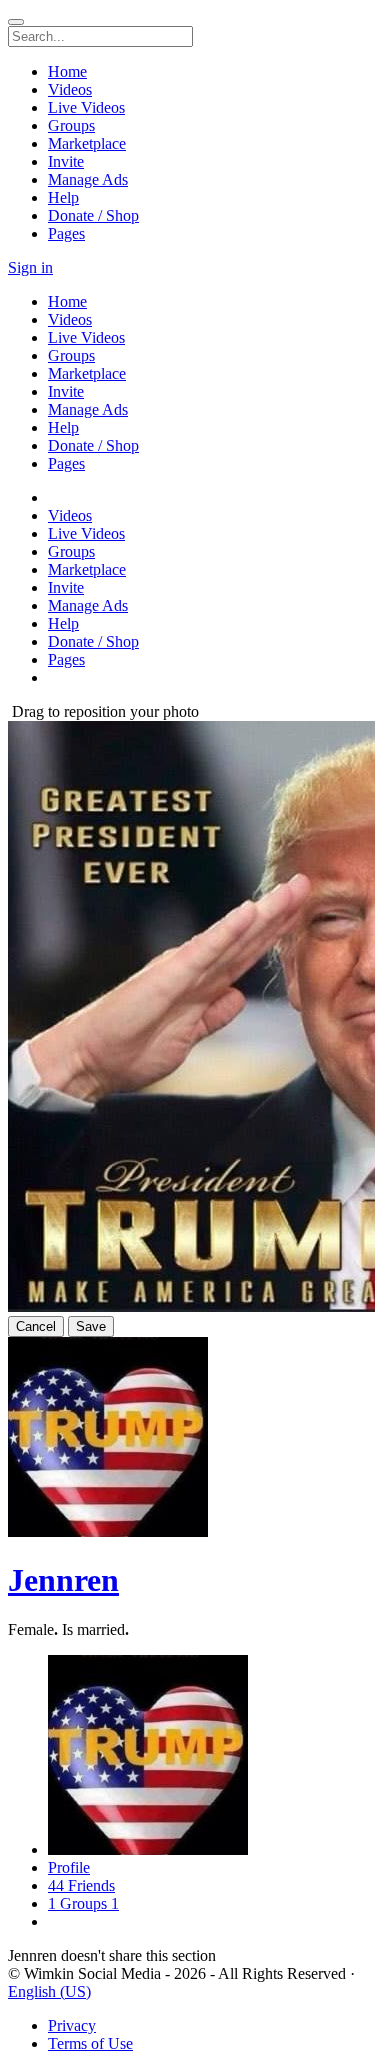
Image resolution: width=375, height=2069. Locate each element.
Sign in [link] (30, 267)
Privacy (72, 2025)
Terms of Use (90, 2043)
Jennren (63, 1580)
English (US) (49, 1991)
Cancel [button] (36, 1326)
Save (91, 1326)
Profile (69, 1867)
